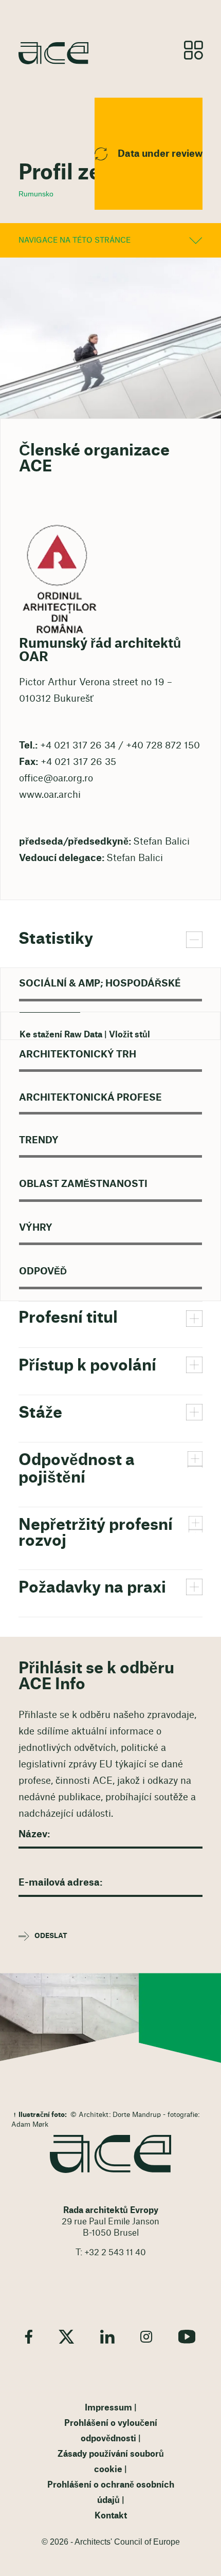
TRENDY (39, 1140)
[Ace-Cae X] (66, 2337)
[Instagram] (146, 2337)
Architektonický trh (78, 1054)
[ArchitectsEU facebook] (29, 2337)
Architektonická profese (90, 1098)
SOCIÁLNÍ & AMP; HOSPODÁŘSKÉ (100, 983)
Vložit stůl (130, 1035)
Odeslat (51, 1936)
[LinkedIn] (107, 2337)
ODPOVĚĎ (43, 1271)
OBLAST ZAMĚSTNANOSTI (83, 1184)
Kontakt (111, 2516)
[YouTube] (187, 2337)
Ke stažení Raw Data (61, 1035)
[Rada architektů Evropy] (110, 2154)
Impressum (108, 2408)
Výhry (36, 1228)
